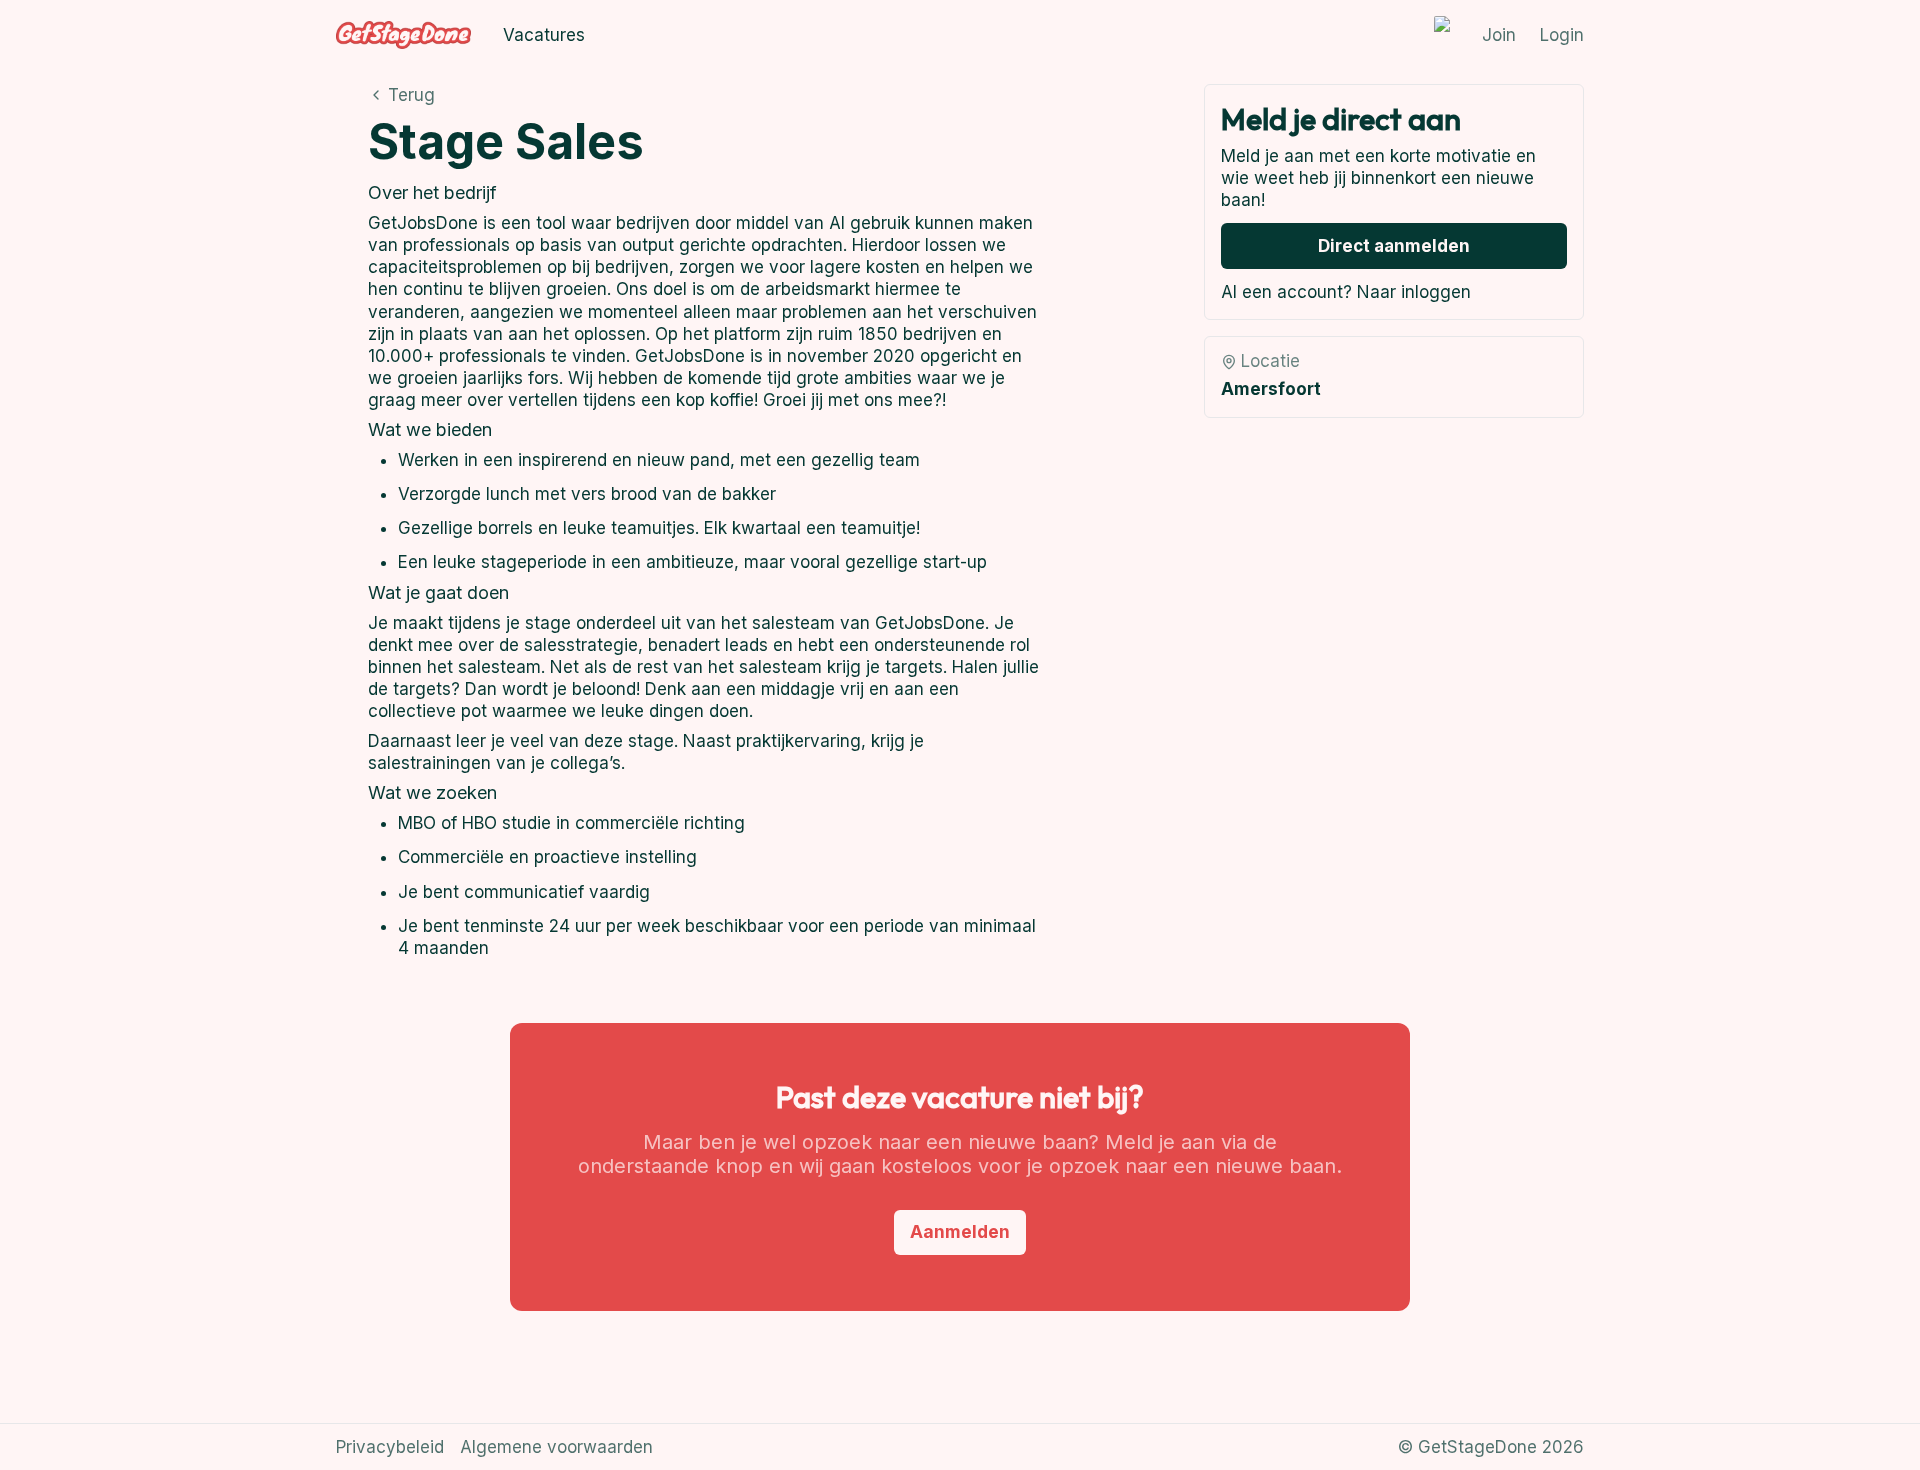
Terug (411, 95)
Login (1562, 35)
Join (1499, 35)
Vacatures (544, 35)
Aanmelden (960, 1231)
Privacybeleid (390, 1447)
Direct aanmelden (1394, 246)
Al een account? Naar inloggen (1346, 292)
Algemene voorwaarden (556, 1447)
